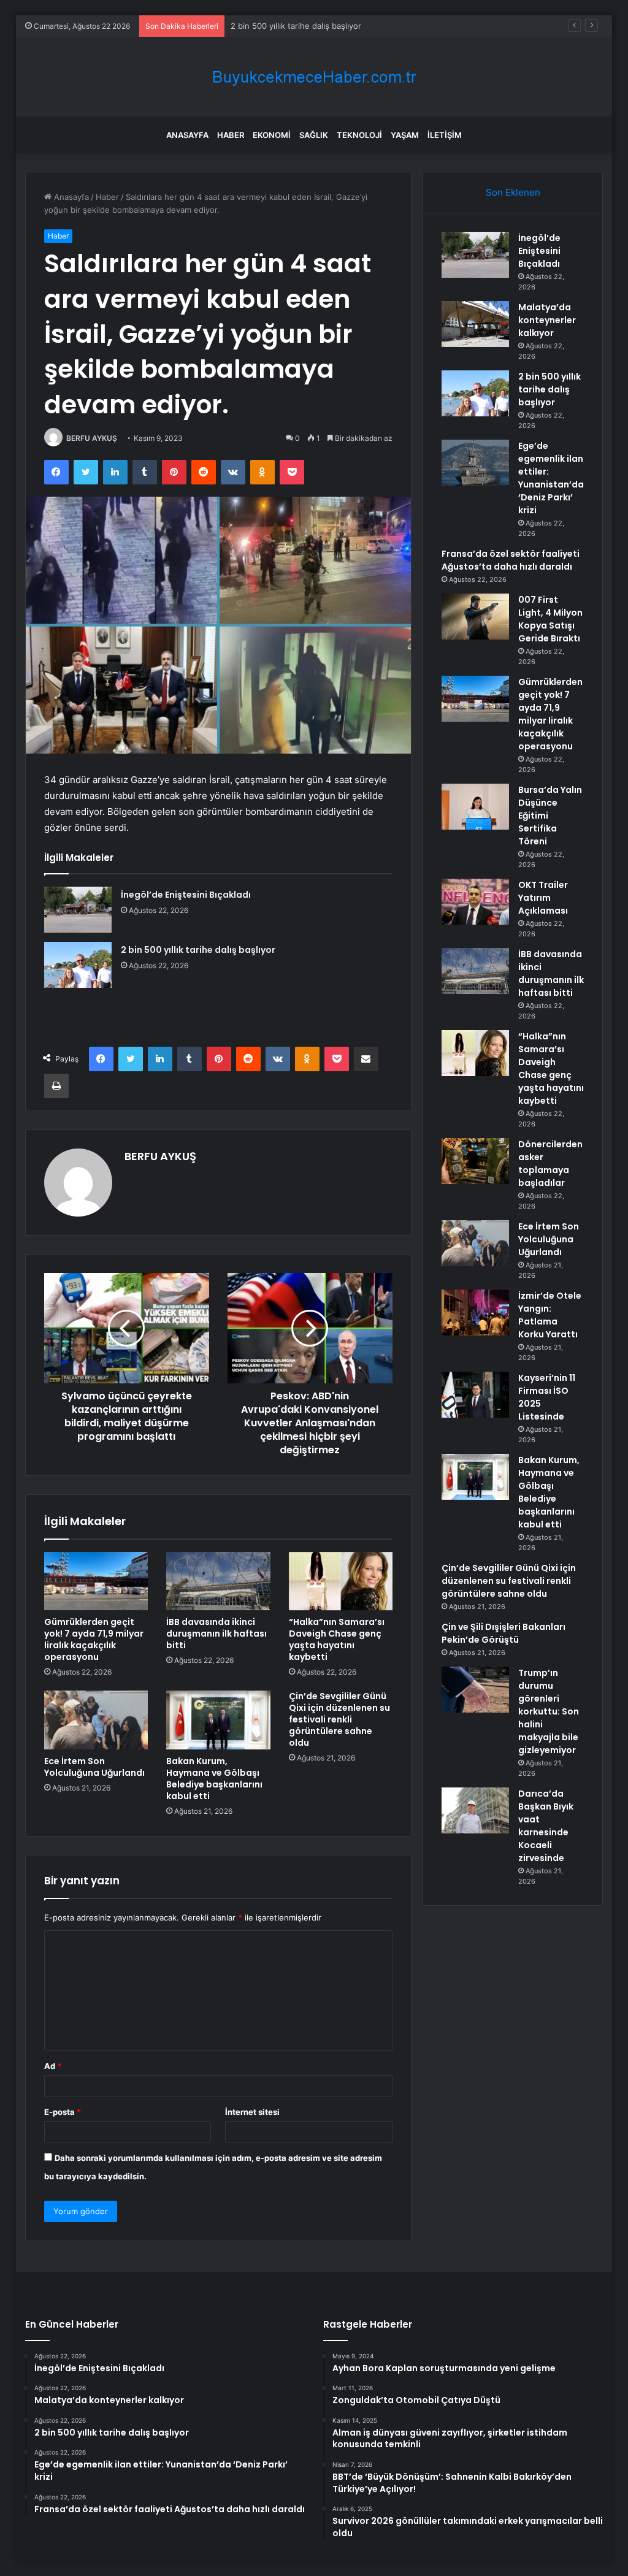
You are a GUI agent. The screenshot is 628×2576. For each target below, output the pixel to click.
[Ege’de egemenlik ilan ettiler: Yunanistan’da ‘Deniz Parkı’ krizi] (475, 463)
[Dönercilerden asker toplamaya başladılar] (475, 1161)
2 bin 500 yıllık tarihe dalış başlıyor (296, 26)
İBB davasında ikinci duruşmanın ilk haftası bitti (216, 1634)
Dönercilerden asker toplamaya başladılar (550, 1164)
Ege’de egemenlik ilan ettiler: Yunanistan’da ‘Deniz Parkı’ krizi (551, 478)
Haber (231, 135)
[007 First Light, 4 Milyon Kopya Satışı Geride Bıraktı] (475, 617)
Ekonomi (272, 135)
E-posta (63, 2112)
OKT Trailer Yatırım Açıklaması (543, 898)
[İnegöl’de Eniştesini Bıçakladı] (78, 910)
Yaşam (405, 135)
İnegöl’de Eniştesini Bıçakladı (186, 895)
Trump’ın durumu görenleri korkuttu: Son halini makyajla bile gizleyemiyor (549, 1711)
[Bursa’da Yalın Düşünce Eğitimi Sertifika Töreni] (475, 807)
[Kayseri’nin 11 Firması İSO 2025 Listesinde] (475, 1395)
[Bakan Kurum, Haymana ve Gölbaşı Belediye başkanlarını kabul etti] (218, 1720)
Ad (53, 2066)
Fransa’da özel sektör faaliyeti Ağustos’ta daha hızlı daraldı (511, 560)
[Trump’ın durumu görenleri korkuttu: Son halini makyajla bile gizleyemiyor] (475, 1690)
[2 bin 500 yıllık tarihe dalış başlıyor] (78, 965)
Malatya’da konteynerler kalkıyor (547, 320)
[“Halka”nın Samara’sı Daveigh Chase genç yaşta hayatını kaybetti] (341, 1581)
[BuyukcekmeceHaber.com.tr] (314, 77)
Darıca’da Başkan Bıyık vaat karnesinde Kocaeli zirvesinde (546, 1826)
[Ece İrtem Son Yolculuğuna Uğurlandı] (96, 1720)
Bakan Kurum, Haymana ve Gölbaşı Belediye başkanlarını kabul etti (214, 1779)
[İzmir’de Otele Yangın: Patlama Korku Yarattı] (475, 1313)
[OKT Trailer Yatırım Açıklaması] (475, 902)
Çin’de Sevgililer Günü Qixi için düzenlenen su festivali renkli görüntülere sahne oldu (339, 1719)
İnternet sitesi (252, 2112)
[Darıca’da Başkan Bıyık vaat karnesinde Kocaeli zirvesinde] (475, 1810)
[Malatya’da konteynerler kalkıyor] (475, 324)
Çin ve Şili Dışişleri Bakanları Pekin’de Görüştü (504, 1633)
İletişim (445, 135)
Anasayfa (187, 135)
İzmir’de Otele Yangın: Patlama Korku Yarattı (550, 1315)
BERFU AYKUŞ (92, 438)
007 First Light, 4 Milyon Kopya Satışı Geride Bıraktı (550, 619)
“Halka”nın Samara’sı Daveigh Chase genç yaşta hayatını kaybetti (337, 1639)
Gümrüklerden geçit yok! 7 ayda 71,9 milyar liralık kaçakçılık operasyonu (94, 1639)
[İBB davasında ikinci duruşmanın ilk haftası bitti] (218, 1581)
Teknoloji (359, 135)
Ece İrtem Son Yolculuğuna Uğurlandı (94, 1767)
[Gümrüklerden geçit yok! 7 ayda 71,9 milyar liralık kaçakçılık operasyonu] (96, 1581)
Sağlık (314, 135)
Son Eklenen (513, 192)
